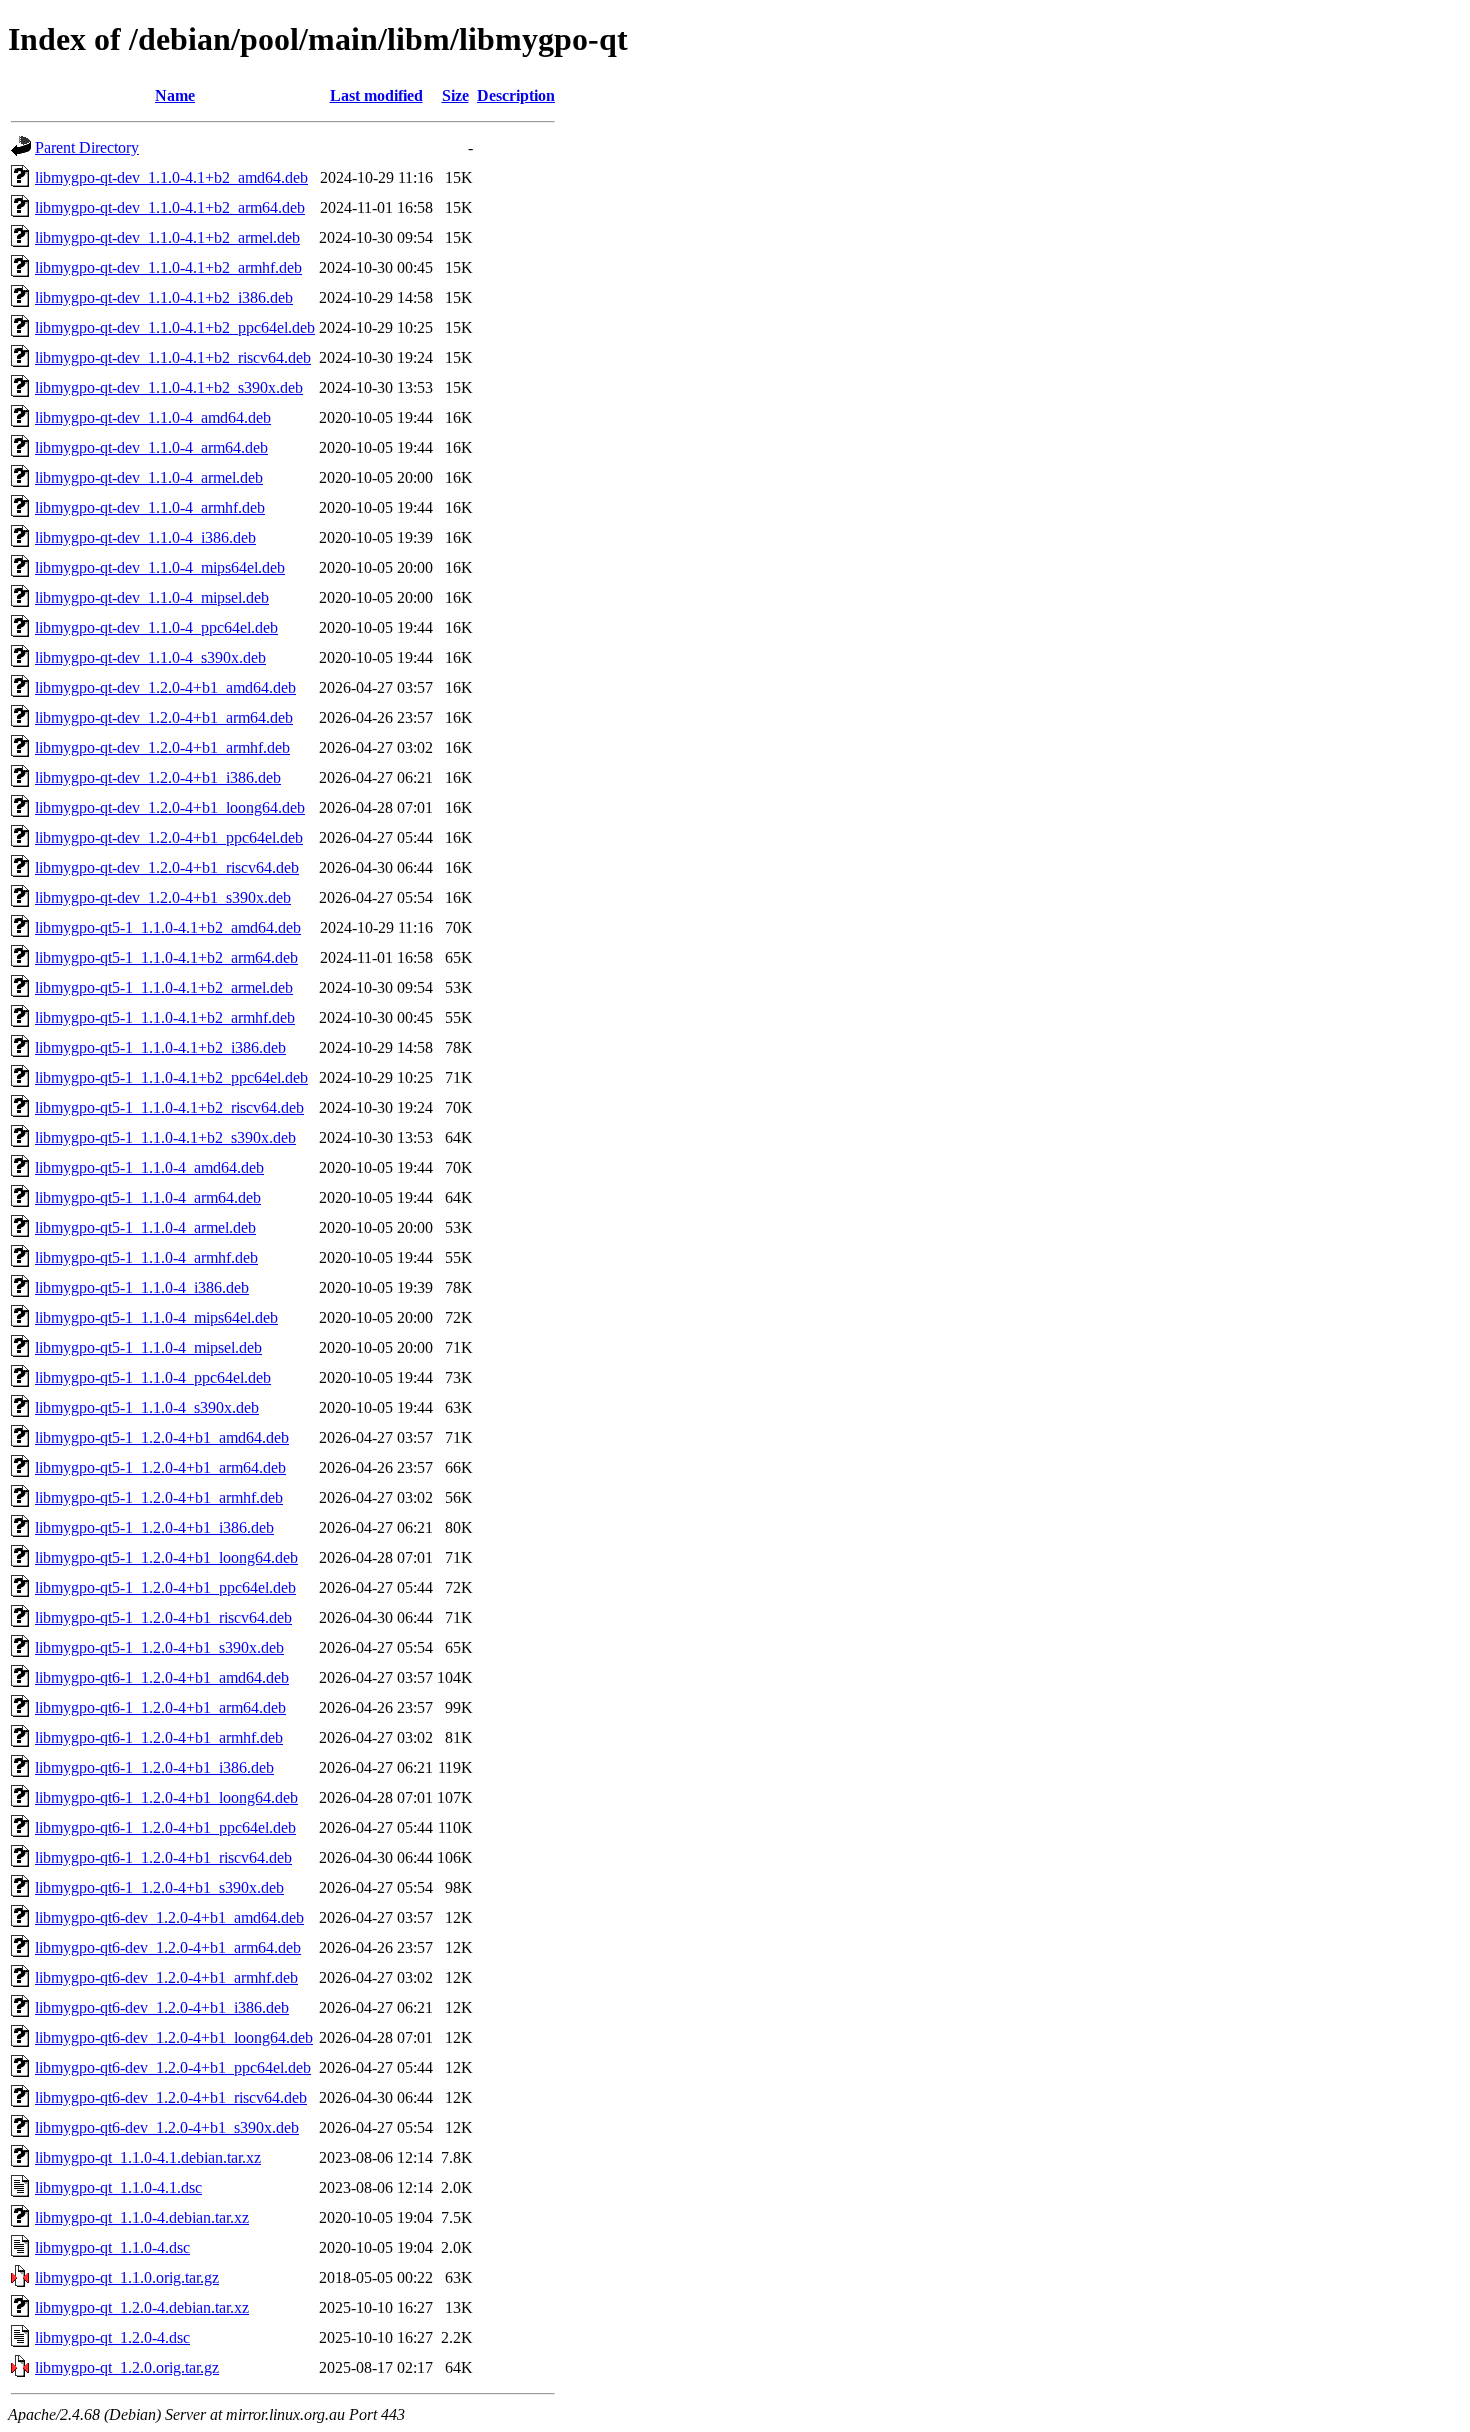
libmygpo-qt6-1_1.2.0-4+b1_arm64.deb (160, 1707)
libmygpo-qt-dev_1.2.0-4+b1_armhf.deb (162, 747)
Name (175, 95)
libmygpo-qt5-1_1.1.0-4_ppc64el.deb (153, 1377)
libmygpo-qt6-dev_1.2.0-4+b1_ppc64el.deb (173, 2067)
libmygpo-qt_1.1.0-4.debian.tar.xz (142, 2217)
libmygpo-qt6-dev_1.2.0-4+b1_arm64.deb (168, 1947)
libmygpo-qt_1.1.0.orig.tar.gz (127, 2277)
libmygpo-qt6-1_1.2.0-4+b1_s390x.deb (159, 1887)
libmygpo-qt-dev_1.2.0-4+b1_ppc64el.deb (169, 837)
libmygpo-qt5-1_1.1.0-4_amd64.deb (149, 1167)
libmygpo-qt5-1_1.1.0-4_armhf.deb (146, 1257)
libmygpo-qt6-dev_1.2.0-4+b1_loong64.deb (174, 2037)
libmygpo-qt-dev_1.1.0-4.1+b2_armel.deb (167, 237)
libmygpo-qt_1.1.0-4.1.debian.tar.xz (148, 2157)
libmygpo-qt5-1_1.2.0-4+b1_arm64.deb (160, 1467)
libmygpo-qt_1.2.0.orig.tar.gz (127, 2367)
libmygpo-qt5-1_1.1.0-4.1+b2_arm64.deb (166, 957)
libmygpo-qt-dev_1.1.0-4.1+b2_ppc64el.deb (175, 327)
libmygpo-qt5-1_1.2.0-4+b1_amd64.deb (162, 1437)
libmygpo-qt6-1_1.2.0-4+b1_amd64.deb (162, 1677)
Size (455, 95)
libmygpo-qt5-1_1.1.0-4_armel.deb (145, 1227)
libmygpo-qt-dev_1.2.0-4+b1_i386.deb (158, 777)
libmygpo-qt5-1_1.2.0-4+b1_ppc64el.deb (165, 1587)
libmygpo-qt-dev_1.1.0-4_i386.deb (145, 537)
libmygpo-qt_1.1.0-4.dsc (112, 2247)
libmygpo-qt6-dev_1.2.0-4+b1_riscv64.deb (171, 2097)
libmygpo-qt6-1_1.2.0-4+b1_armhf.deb (159, 1737)
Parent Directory (87, 147)
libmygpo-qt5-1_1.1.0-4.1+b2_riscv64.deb (169, 1107)
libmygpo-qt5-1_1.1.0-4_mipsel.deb (148, 1347)
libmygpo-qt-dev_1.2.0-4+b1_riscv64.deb (167, 867)
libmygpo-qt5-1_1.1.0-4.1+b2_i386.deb (160, 1047)
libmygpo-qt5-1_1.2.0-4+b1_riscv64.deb (163, 1617)
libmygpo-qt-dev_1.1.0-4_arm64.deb (151, 447)
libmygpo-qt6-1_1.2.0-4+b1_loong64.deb (166, 1797)
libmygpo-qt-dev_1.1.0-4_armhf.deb (150, 507)
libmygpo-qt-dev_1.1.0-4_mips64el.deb (160, 567)
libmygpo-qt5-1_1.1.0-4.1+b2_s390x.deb (165, 1137)
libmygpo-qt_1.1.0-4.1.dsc (118, 2187)
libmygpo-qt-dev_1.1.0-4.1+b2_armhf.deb (168, 267)
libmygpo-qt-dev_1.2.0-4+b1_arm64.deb (164, 717)
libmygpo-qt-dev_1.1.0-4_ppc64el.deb (156, 627)
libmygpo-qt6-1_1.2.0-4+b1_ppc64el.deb (165, 1827)
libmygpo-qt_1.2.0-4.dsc (112, 2337)
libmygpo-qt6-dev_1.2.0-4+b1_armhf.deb (166, 1977)
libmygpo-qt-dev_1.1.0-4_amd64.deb (153, 417)
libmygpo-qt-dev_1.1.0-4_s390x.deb (150, 657)
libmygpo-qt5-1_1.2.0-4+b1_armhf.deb (159, 1497)
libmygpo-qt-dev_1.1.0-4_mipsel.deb (152, 597)
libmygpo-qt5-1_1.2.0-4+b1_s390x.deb (159, 1647)
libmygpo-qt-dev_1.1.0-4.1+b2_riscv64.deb (173, 357)
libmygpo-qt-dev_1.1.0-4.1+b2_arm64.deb (170, 207)
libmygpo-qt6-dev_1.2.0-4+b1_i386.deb (162, 2007)
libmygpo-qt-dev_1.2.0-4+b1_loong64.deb (170, 807)
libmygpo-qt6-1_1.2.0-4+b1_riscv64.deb (163, 1857)
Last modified (376, 95)
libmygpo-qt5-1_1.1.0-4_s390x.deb (147, 1407)
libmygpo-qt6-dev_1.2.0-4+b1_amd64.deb (169, 1917)
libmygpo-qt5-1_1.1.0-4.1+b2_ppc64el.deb (171, 1077)
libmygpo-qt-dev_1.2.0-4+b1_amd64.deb (165, 687)
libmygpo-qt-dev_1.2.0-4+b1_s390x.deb (163, 897)
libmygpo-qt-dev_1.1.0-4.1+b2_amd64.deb (171, 177)
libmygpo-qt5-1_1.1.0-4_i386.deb (142, 1287)
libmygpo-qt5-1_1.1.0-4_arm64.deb (148, 1197)
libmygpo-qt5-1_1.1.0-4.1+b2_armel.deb (164, 987)
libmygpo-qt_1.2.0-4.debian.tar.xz (142, 2307)
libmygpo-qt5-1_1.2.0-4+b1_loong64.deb (166, 1557)
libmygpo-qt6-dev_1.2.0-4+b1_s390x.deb (167, 2127)
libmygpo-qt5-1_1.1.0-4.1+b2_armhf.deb (165, 1017)
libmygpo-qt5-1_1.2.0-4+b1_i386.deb (154, 1527)
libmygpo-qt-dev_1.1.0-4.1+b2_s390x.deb (169, 387)
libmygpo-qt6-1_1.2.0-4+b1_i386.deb (154, 1767)
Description (516, 95)
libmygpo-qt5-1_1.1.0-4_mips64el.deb (156, 1317)
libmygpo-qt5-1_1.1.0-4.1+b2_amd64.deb (168, 927)
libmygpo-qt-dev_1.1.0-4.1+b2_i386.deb (164, 297)
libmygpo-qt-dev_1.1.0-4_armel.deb (149, 477)
